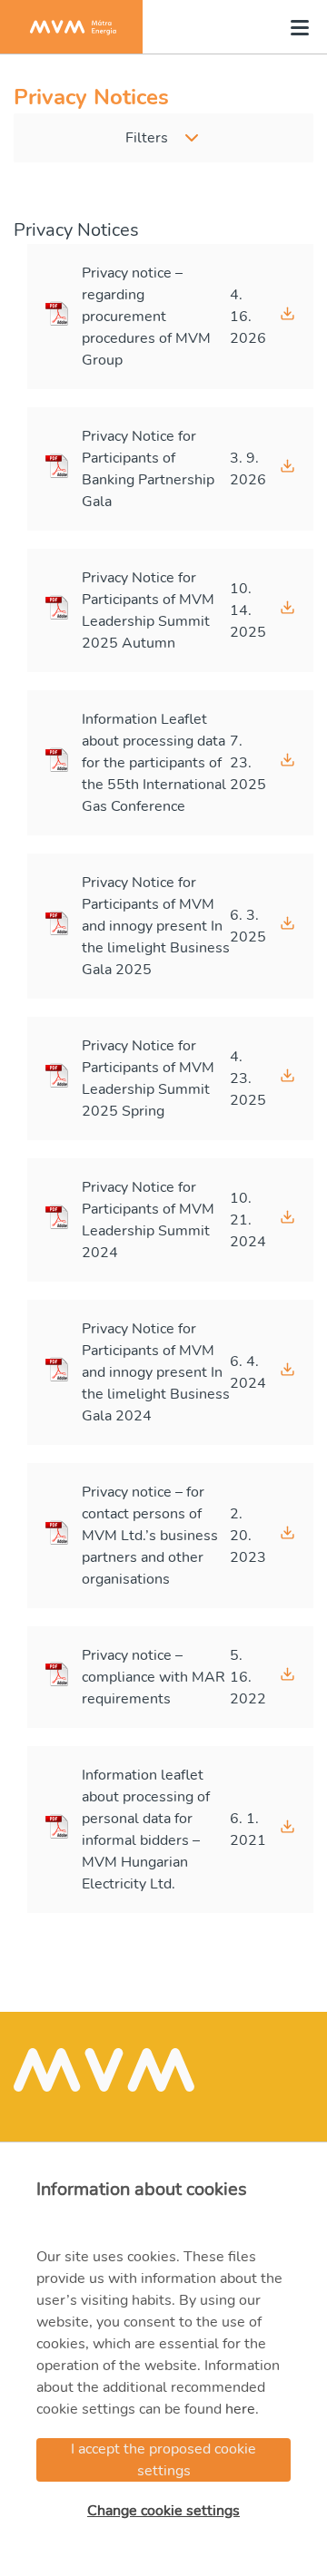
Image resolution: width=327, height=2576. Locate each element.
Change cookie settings (163, 2511)
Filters (147, 138)
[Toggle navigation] (294, 27)
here (240, 2409)
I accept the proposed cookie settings (163, 2460)
